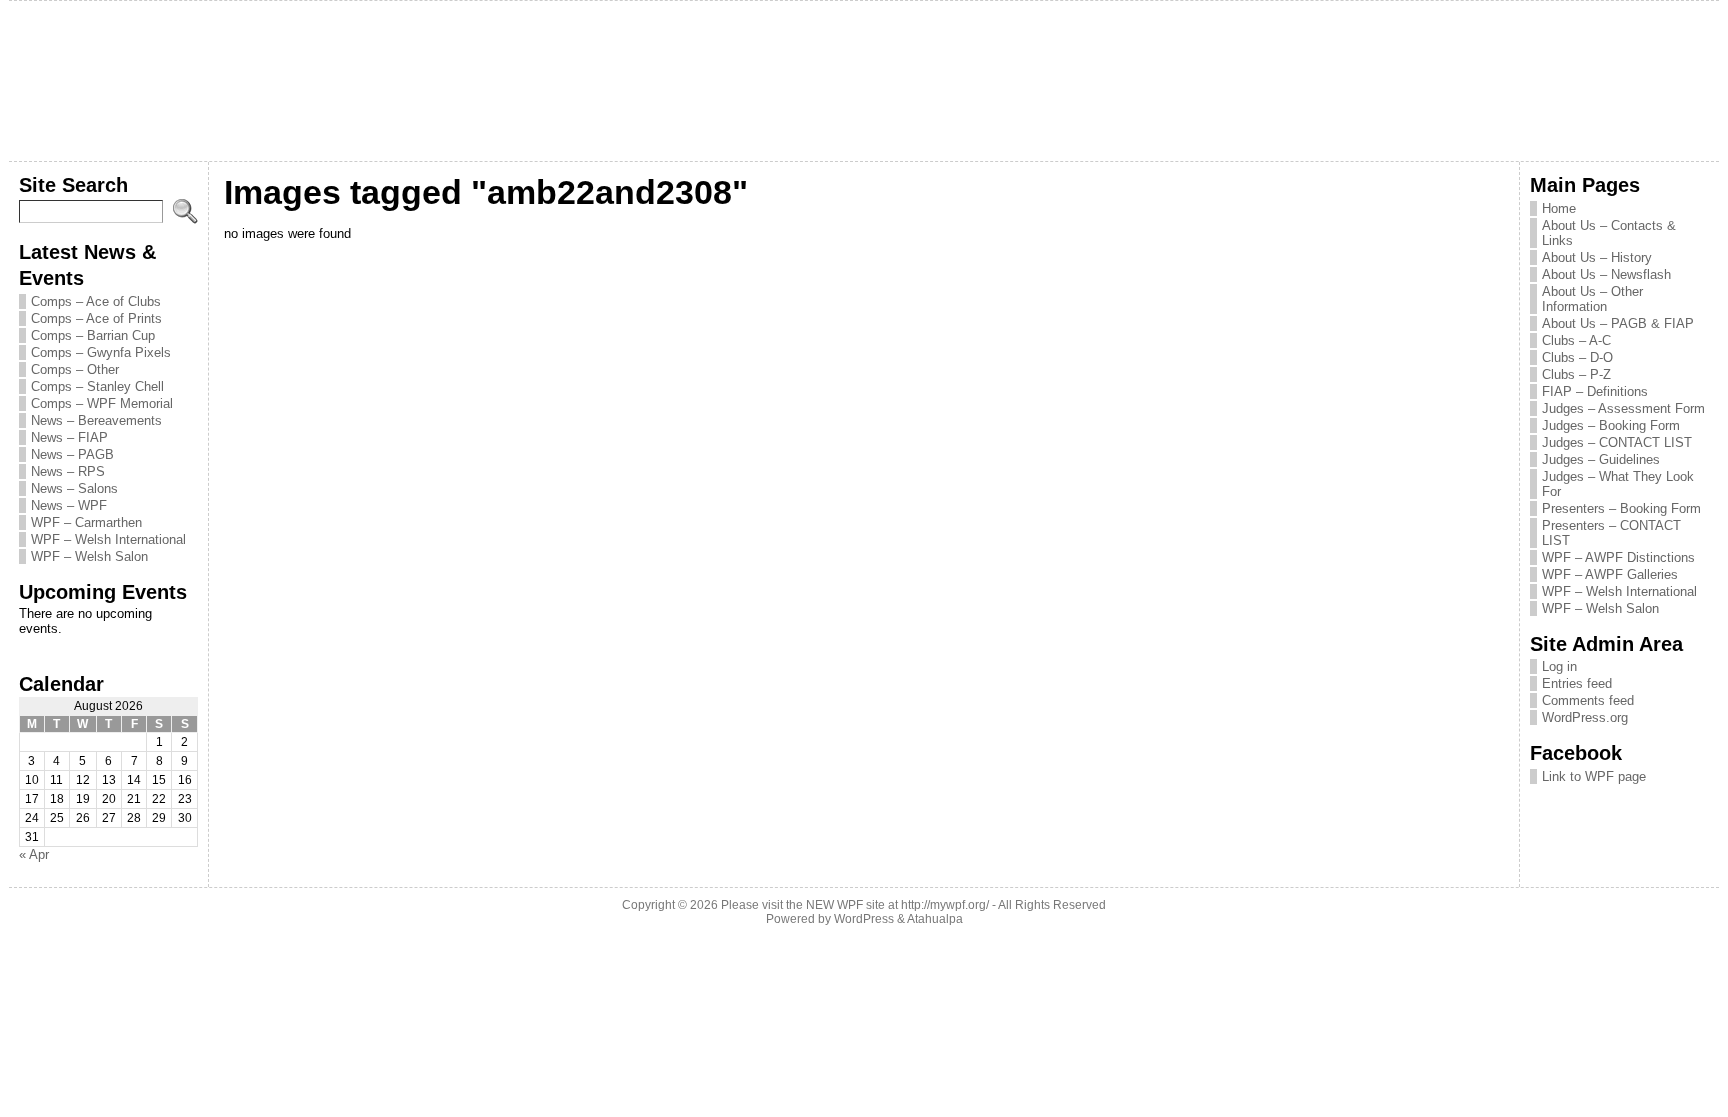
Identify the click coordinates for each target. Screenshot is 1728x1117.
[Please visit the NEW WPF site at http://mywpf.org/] (864, 81)
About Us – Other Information (1592, 299)
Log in (1559, 666)
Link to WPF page (1594, 776)
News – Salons (74, 488)
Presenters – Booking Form (1621, 508)
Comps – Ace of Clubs (96, 301)
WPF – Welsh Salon (89, 556)
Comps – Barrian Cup (93, 335)
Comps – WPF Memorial (102, 403)
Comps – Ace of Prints (96, 318)
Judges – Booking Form (1611, 425)
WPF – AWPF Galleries (1610, 574)
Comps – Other (75, 369)
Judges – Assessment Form (1623, 408)
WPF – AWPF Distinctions (1618, 557)
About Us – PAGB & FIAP (1618, 323)
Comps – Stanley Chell (97, 386)
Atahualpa (935, 919)
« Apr (34, 854)
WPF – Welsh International (108, 539)
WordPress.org (1585, 717)
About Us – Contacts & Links (1609, 233)
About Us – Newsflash (1606, 274)
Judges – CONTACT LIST (1617, 442)
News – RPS (68, 471)
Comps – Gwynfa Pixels (101, 352)
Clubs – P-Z (1576, 374)
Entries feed (1577, 683)
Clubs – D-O (1577, 357)
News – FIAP (69, 437)
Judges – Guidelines (1601, 459)
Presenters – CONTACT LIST (1611, 533)
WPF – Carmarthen (86, 522)
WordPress (864, 919)
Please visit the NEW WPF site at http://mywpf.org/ (855, 905)
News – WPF (69, 505)
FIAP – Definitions (1595, 391)
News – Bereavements (96, 420)
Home (1559, 208)
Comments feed (1588, 700)
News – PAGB (72, 454)
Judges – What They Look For (1618, 484)
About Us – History (1597, 257)
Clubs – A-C (1576, 340)
